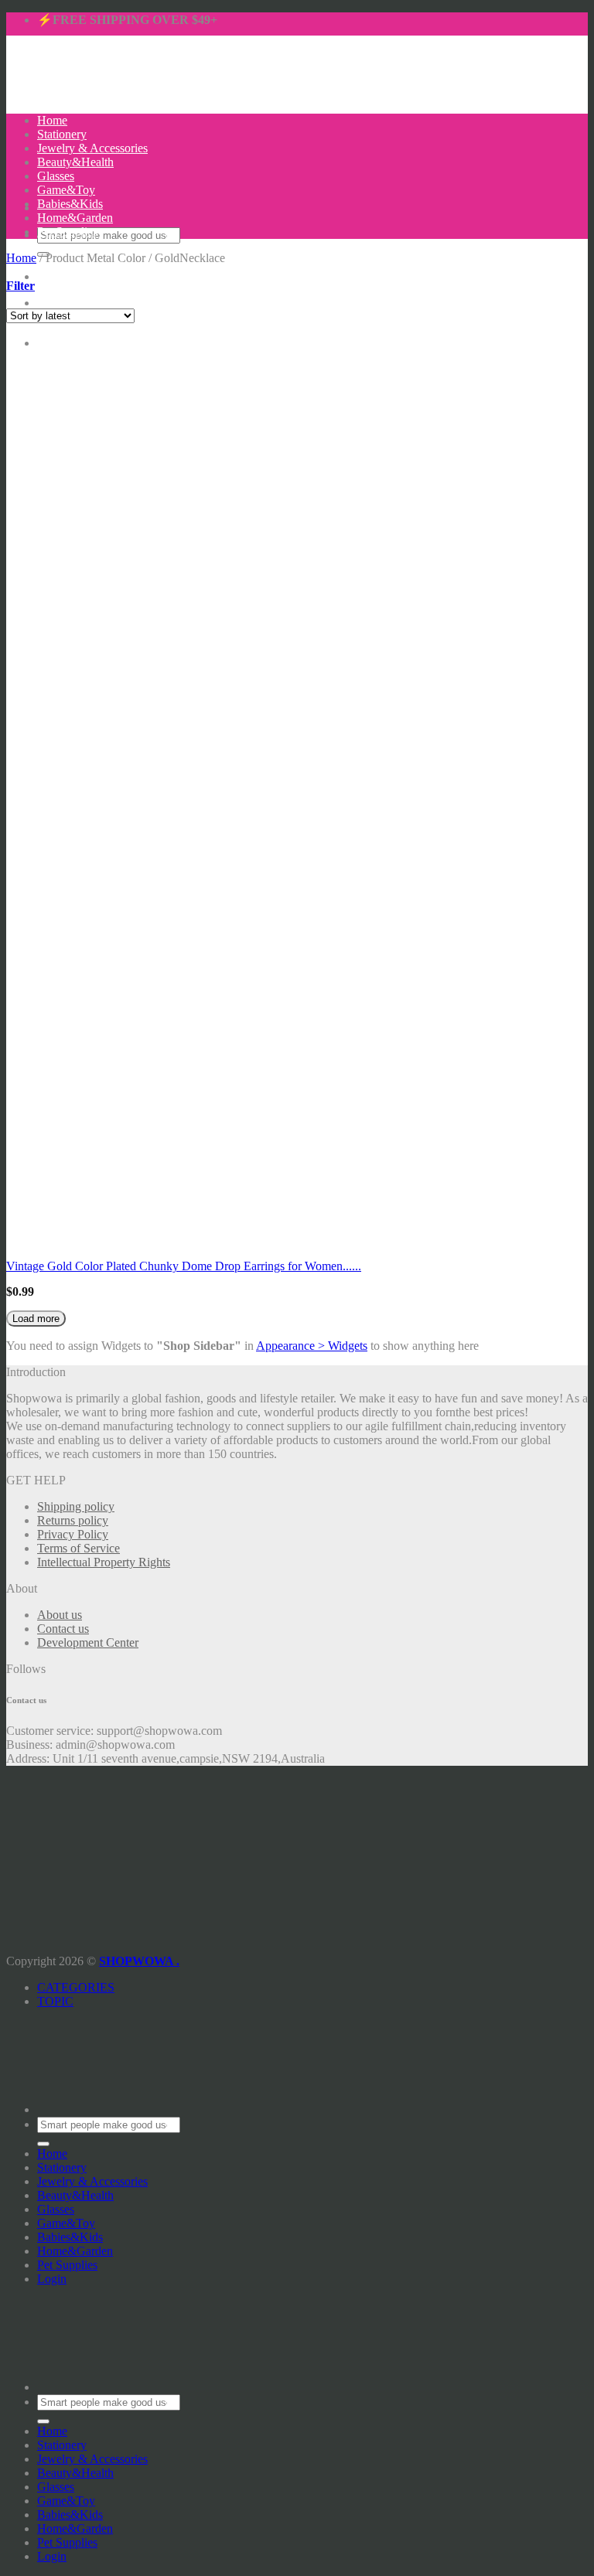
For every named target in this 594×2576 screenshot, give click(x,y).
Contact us (63, 1629)
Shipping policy (76, 1506)
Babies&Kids (70, 204)
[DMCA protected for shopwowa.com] (33, 1933)
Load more (36, 1319)
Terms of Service (79, 1548)
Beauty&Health (75, 162)
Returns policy (73, 1520)
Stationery (62, 134)
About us (60, 1615)
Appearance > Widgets (312, 1346)
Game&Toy (66, 190)
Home (52, 120)
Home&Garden (75, 218)
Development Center (88, 1642)
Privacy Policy (73, 1534)
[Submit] (43, 2144)
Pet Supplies (67, 232)
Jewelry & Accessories (92, 148)
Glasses (56, 176)
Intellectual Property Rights (104, 1562)
